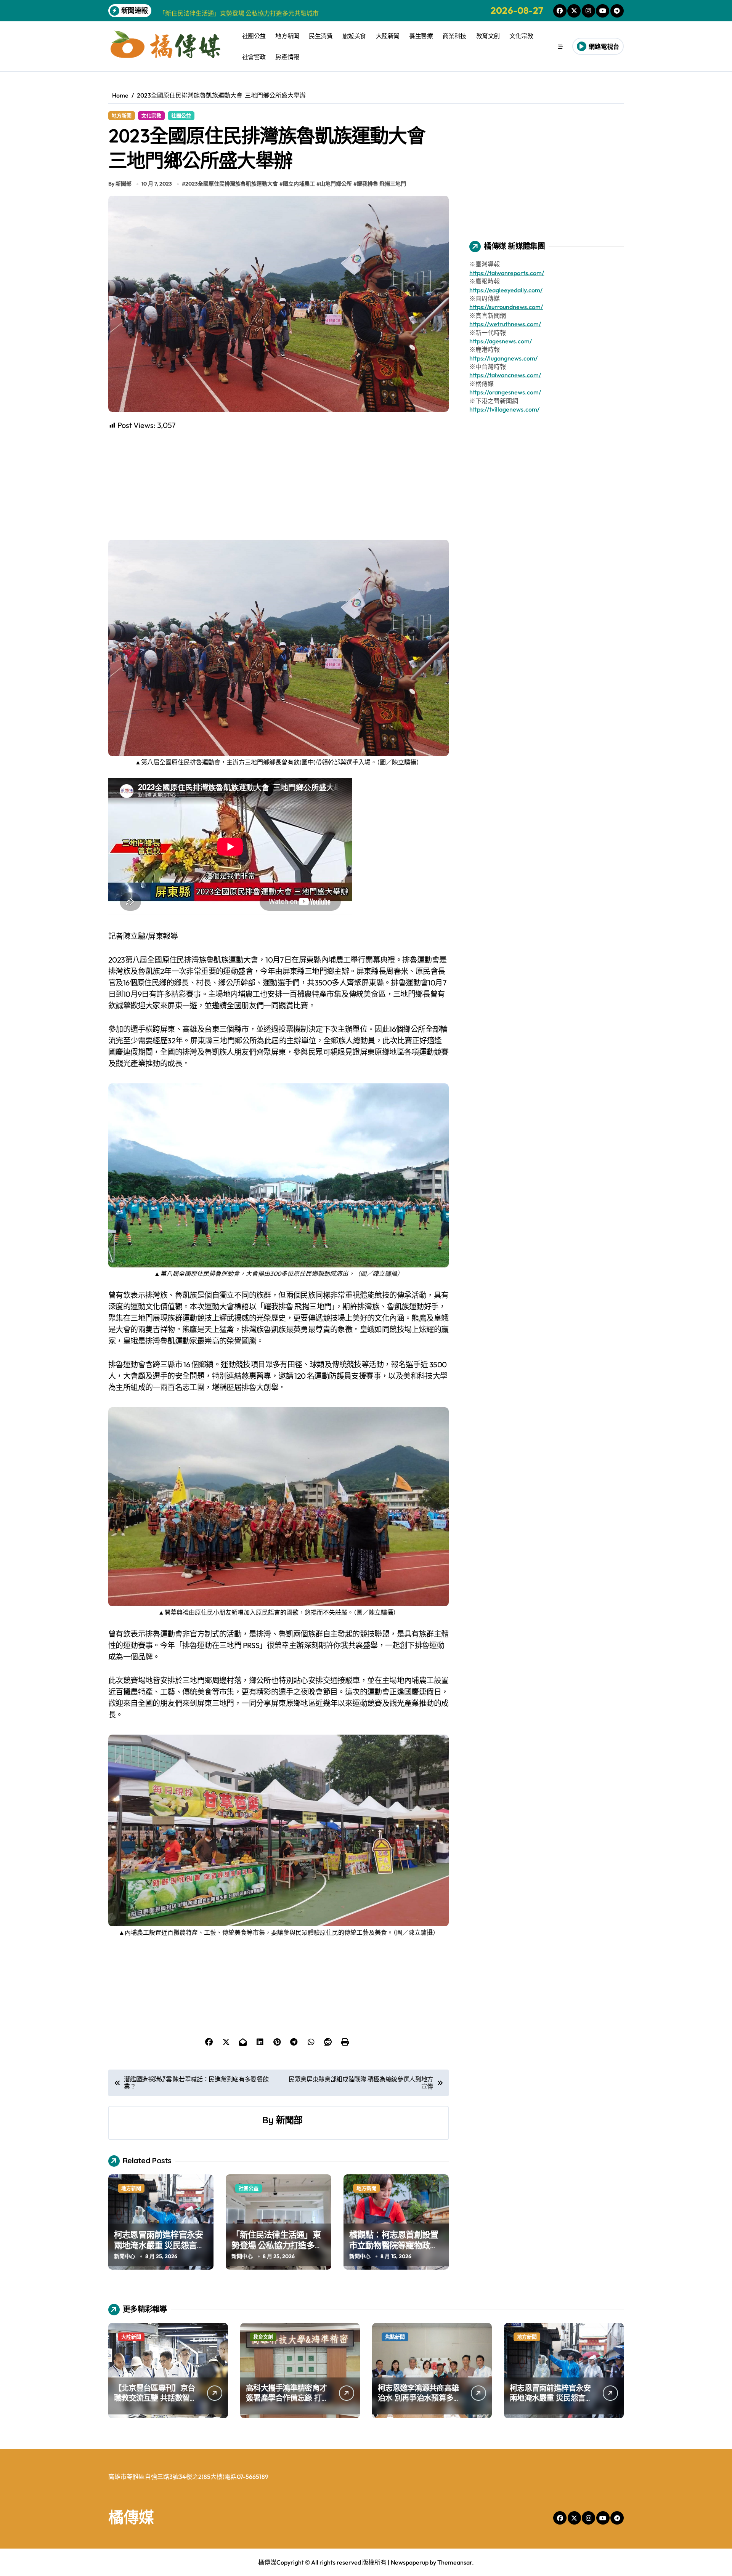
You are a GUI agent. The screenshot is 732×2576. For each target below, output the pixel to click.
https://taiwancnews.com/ (505, 375)
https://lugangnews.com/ (503, 358)
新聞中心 (125, 2256)
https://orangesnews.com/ (505, 392)
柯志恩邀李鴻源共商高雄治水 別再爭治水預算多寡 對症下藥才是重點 (419, 2398)
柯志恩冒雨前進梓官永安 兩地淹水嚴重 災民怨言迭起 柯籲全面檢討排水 (160, 2245)
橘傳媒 (131, 2517)
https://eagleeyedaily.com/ (506, 290)
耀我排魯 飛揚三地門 (381, 184)
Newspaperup (410, 2562)
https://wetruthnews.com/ (505, 324)
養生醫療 (421, 36)
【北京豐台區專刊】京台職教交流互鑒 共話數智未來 (155, 2398)
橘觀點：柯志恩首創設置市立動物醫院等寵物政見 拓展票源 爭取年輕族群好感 (395, 2251)
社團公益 (254, 36)
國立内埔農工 (299, 184)
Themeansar (455, 2562)
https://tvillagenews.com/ (504, 409)
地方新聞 (287, 36)
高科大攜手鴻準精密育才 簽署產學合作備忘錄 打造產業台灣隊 (287, 2398)
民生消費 (321, 36)
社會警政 (254, 57)
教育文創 (488, 36)
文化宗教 (521, 36)
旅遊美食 (354, 36)
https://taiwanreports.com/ (507, 273)
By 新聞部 (120, 184)
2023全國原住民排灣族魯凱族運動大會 (232, 184)
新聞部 (289, 2120)
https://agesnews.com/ (501, 341)
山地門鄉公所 (336, 184)
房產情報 (287, 57)
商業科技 (454, 36)
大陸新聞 (388, 36)
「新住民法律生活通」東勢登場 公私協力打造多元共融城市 (277, 2245)
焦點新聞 (395, 2337)
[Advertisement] (280, 484)
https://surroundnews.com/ (506, 307)
